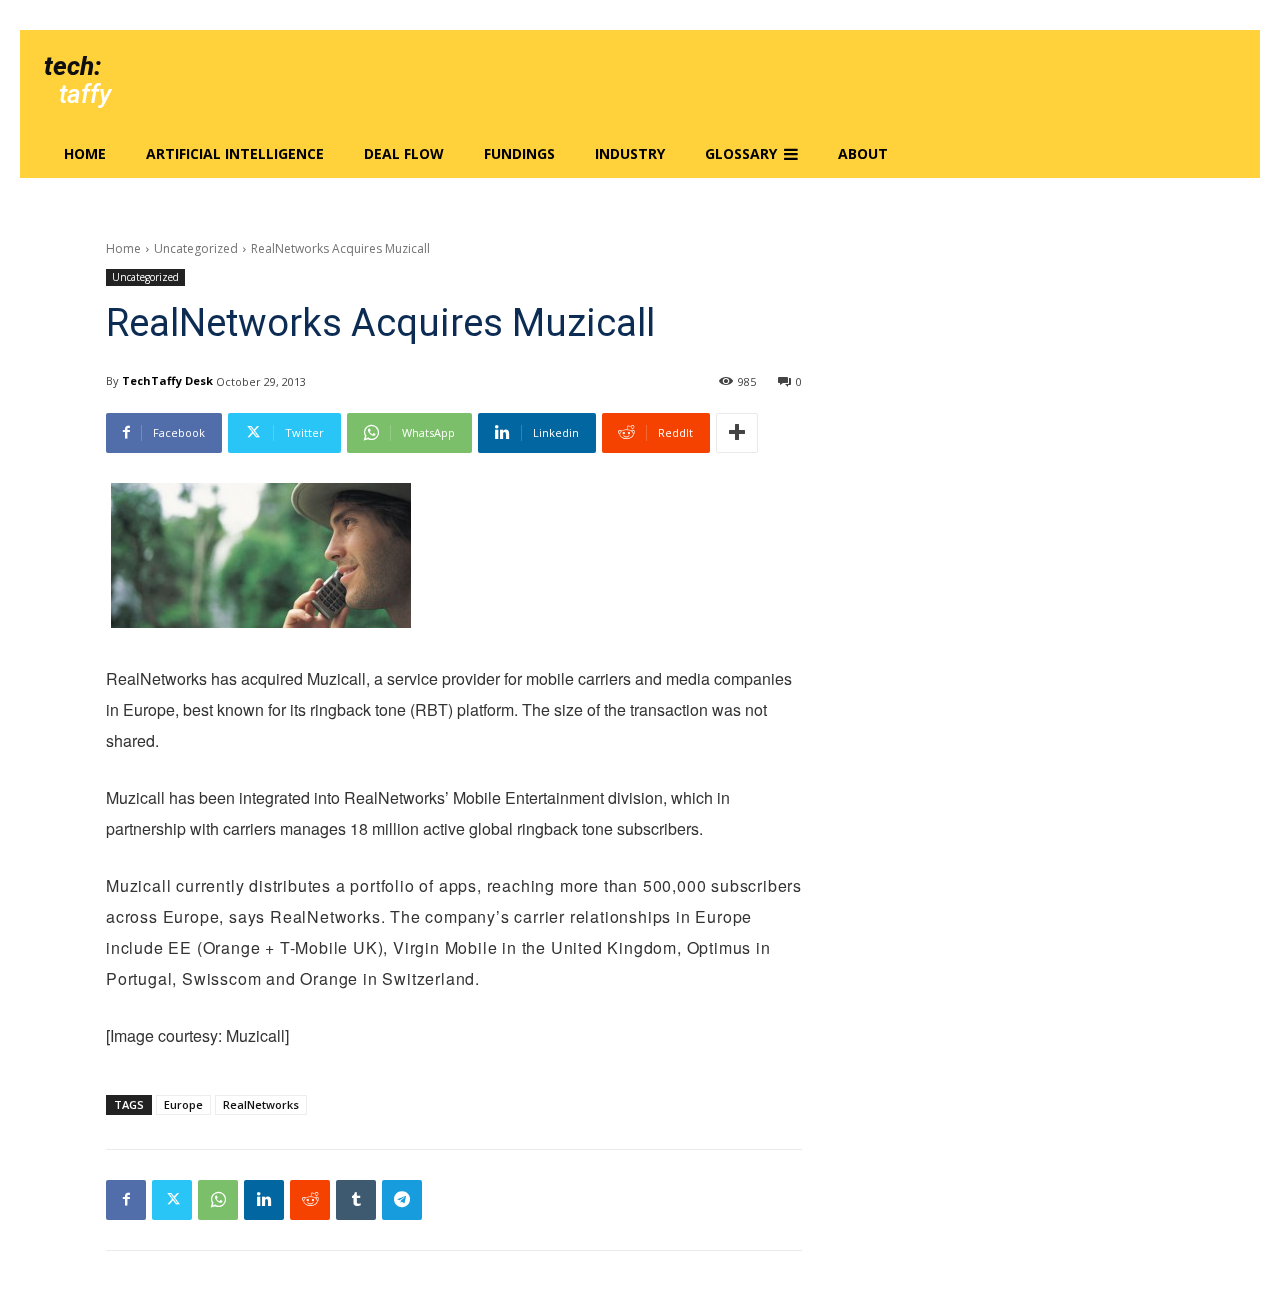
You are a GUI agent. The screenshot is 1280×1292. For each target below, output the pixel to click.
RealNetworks (261, 1104)
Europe (183, 1104)
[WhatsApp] (218, 1200)
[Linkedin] (264, 1200)
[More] (737, 433)
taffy (85, 94)
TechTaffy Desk (167, 380)
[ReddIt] (310, 1200)
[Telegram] (402, 1200)
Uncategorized (196, 248)
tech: (72, 66)
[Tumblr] (356, 1200)
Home (123, 248)
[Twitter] (172, 1200)
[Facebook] (126, 1200)
